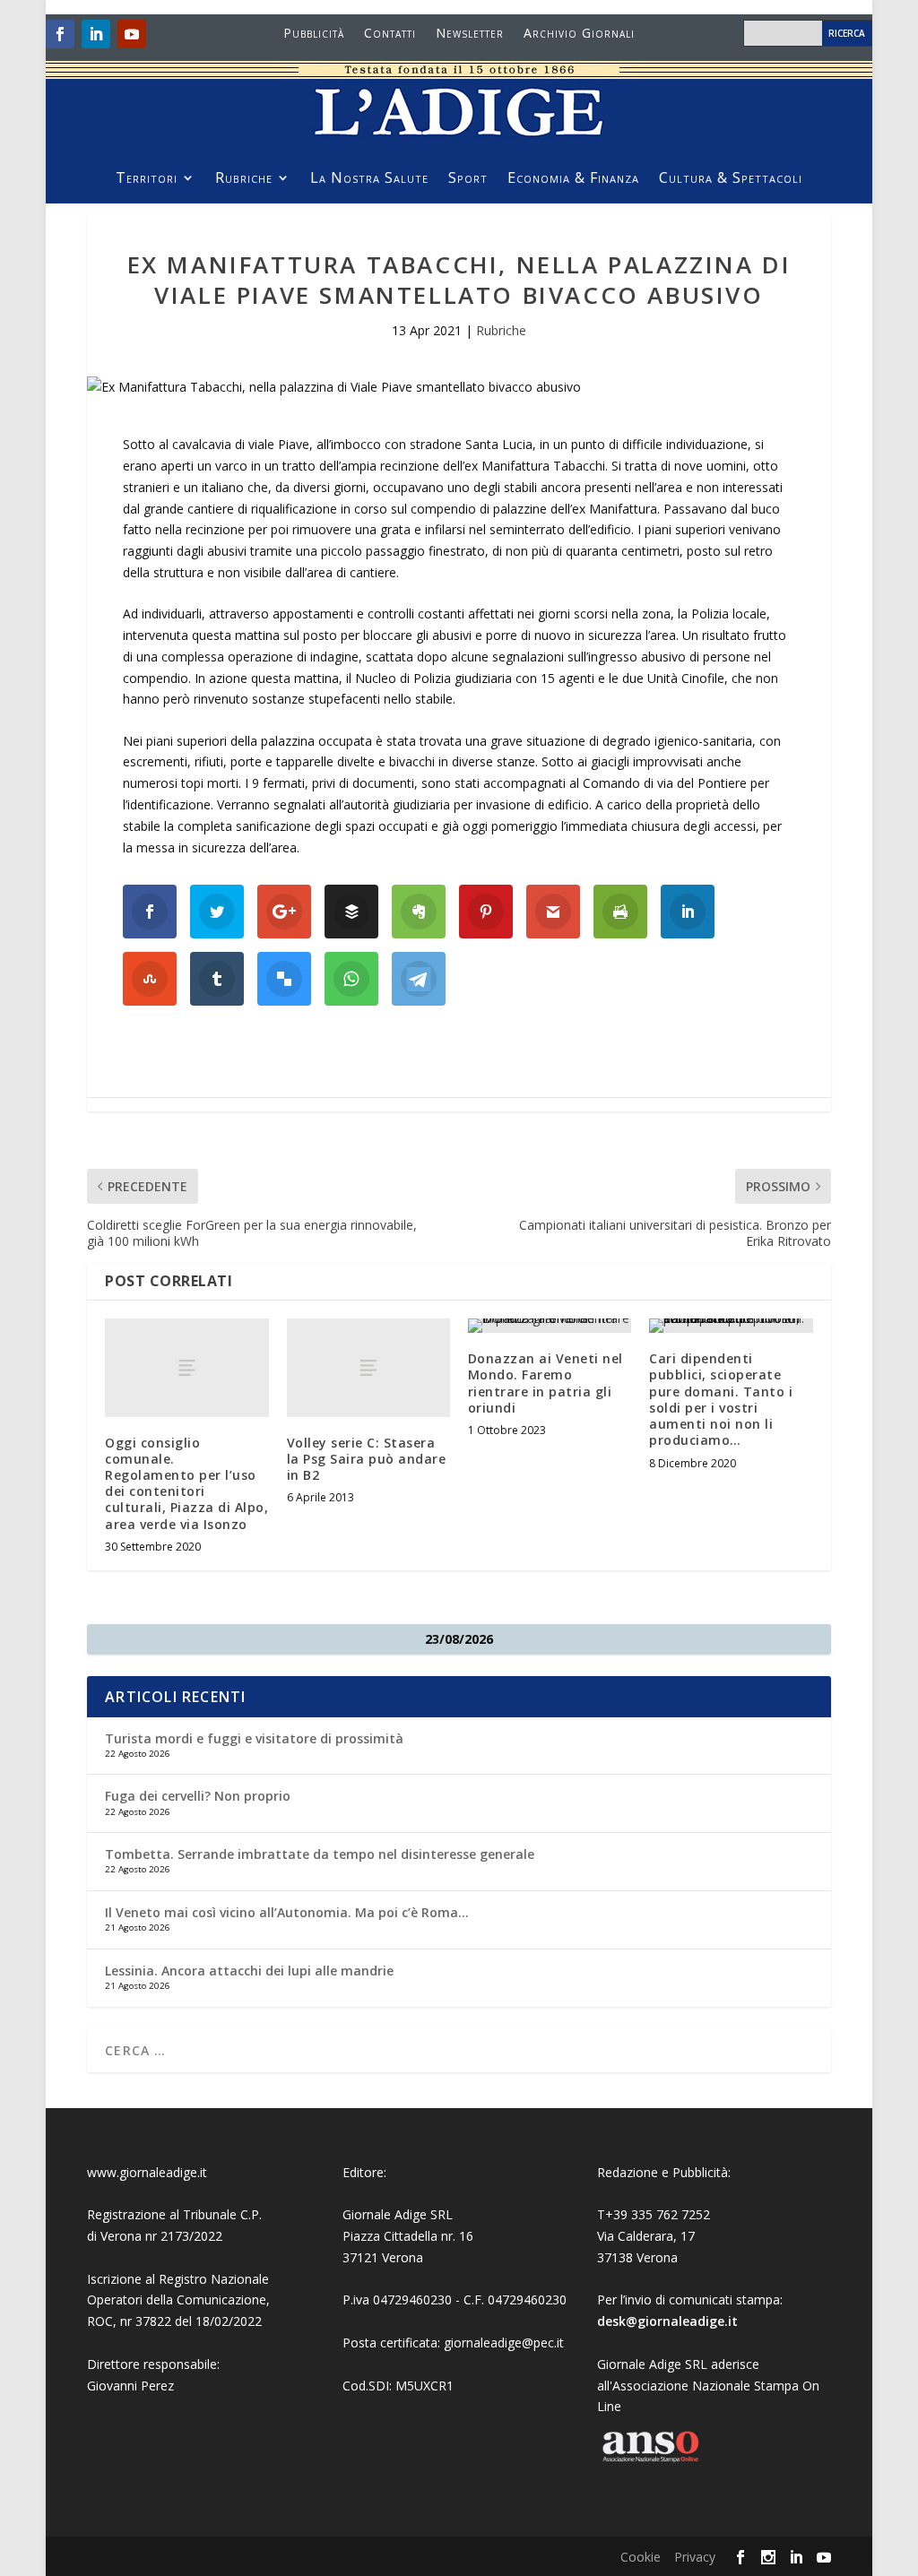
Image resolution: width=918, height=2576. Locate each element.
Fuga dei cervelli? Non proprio (198, 1796)
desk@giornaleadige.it (667, 2321)
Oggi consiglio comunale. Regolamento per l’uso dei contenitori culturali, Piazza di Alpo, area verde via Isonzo (186, 1483)
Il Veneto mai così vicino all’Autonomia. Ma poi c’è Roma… (287, 1912)
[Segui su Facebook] (60, 34)
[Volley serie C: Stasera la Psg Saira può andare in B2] (368, 1367)
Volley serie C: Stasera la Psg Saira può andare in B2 (367, 1459)
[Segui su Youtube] (132, 34)
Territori (147, 179)
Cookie (641, 2557)
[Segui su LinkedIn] (96, 34)
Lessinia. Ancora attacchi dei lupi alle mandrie (249, 1971)
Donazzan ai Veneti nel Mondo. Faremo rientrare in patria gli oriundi (546, 1383)
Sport (468, 179)
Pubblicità (314, 34)
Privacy (695, 2557)
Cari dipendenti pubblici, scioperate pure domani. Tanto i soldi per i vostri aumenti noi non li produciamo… (721, 1399)
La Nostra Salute (369, 179)
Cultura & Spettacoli (731, 179)
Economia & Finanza (573, 179)
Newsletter (470, 34)
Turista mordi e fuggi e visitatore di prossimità (254, 1738)
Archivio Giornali (579, 34)
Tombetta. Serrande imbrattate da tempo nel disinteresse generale (320, 1854)
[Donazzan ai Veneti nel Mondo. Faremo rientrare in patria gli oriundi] (550, 1326)
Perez (157, 2386)
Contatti (390, 34)
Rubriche (244, 179)
